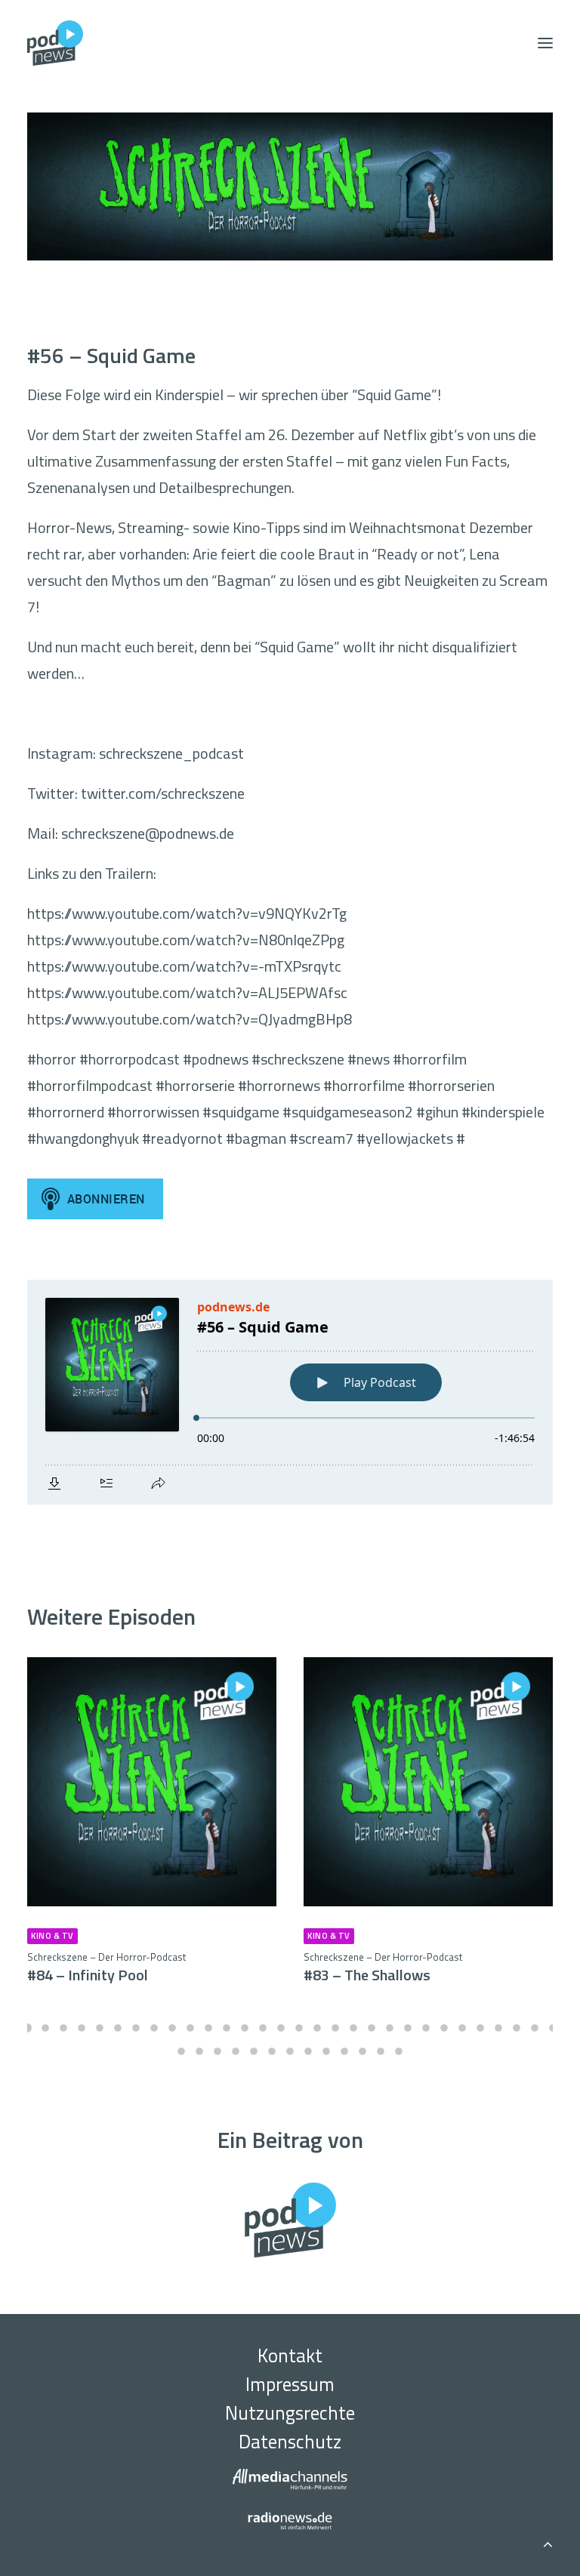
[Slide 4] (82, 2028)
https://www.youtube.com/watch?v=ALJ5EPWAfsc (187, 992)
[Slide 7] (136, 2028)
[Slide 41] (362, 2051)
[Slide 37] (290, 2051)
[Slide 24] (444, 2028)
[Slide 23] (426, 2028)
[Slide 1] (27, 2028)
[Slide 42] (381, 2051)
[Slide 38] (308, 2051)
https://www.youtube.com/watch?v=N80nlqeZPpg (186, 940)
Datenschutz (290, 2442)
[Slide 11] (208, 2028)
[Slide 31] (181, 2051)
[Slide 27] (498, 2028)
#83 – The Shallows (383, 1968)
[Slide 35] (254, 2051)
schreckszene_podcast (171, 753)
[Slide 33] (217, 2051)
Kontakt (290, 2356)
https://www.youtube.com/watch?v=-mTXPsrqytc (184, 966)
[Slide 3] (63, 2028)
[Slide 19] (353, 2028)
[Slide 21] (390, 2028)
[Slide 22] (408, 2028)
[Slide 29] (535, 2028)
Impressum (290, 2384)
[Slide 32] (199, 2051)
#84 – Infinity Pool (106, 1968)
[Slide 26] (480, 2028)
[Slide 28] (517, 2028)
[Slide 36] (272, 2051)
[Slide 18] (335, 2028)
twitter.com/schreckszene (163, 793)
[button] (545, 43)
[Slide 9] (172, 2028)
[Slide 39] (326, 2051)
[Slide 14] (263, 2028)
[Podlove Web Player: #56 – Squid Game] (290, 1392)
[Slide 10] (190, 2028)
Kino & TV (52, 1936)
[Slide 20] (372, 2028)
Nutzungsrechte (290, 2413)
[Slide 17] (317, 2028)
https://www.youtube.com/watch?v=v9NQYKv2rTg (187, 913)
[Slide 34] (236, 2051)
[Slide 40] (344, 2051)
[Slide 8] (154, 2028)
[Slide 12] (227, 2028)
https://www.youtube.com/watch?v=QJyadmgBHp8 (190, 1019)
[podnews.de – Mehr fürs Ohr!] (55, 43)
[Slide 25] (462, 2028)
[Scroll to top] (548, 2542)
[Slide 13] (245, 2028)
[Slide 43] (399, 2051)
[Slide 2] (45, 2028)
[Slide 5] (100, 2028)
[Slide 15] (281, 2028)
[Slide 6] (118, 2028)
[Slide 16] (299, 2028)
